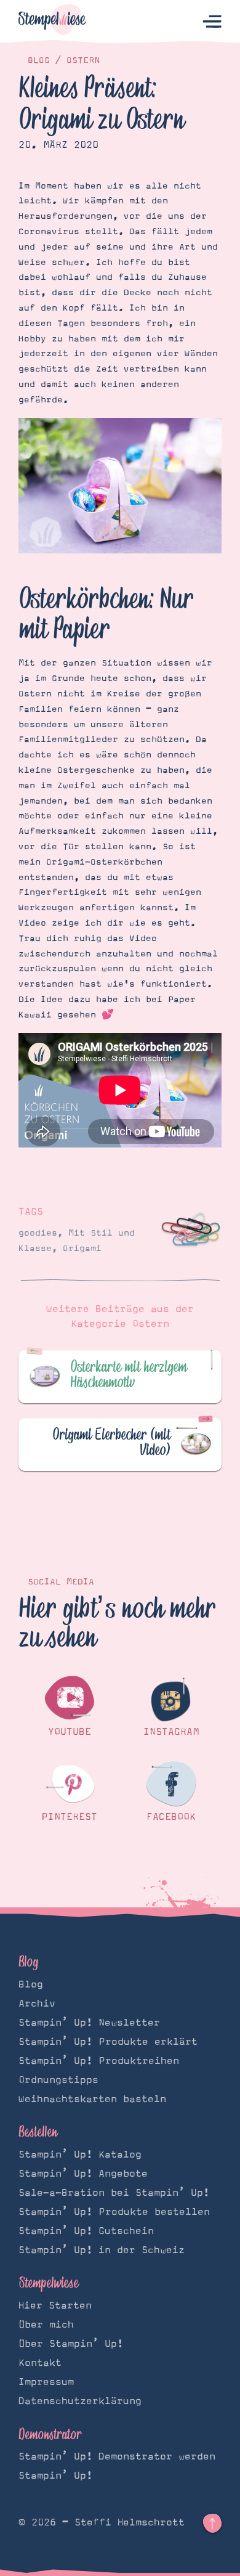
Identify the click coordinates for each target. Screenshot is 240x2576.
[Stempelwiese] (52, 22)
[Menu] (212, 22)
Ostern (83, 60)
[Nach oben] (212, 2524)
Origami (82, 1249)
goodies (38, 1233)
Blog (39, 60)
